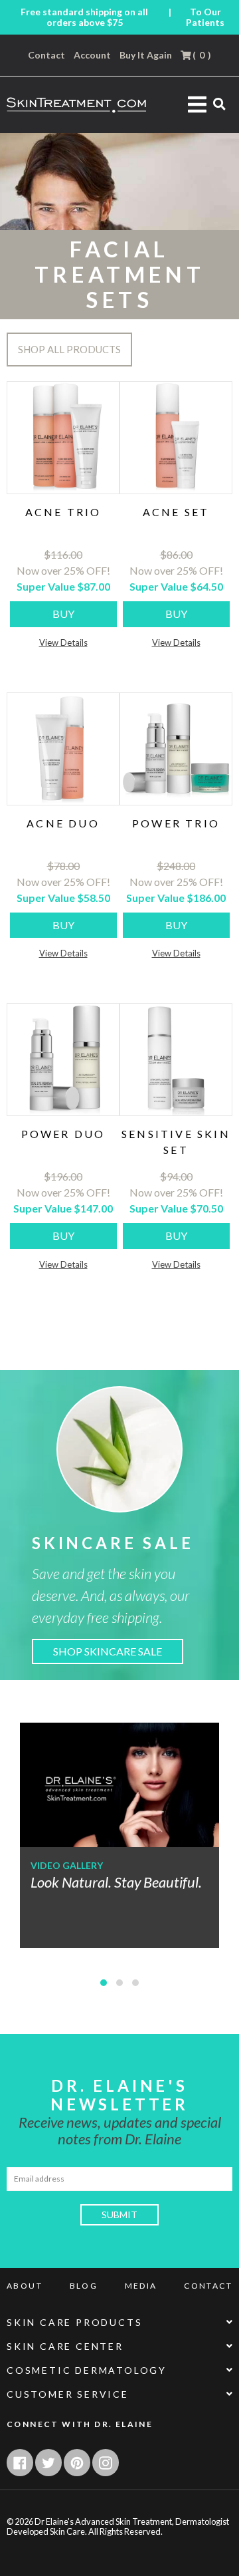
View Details (63, 643)
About (25, 2286)
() (201, 55)
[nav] (104, 1983)
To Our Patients (205, 17)
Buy (63, 614)
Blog (84, 2286)
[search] (219, 103)
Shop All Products (69, 349)
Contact (46, 55)
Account (92, 55)
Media (141, 2286)
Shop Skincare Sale (108, 1651)
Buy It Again (146, 55)
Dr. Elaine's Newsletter (119, 2095)
